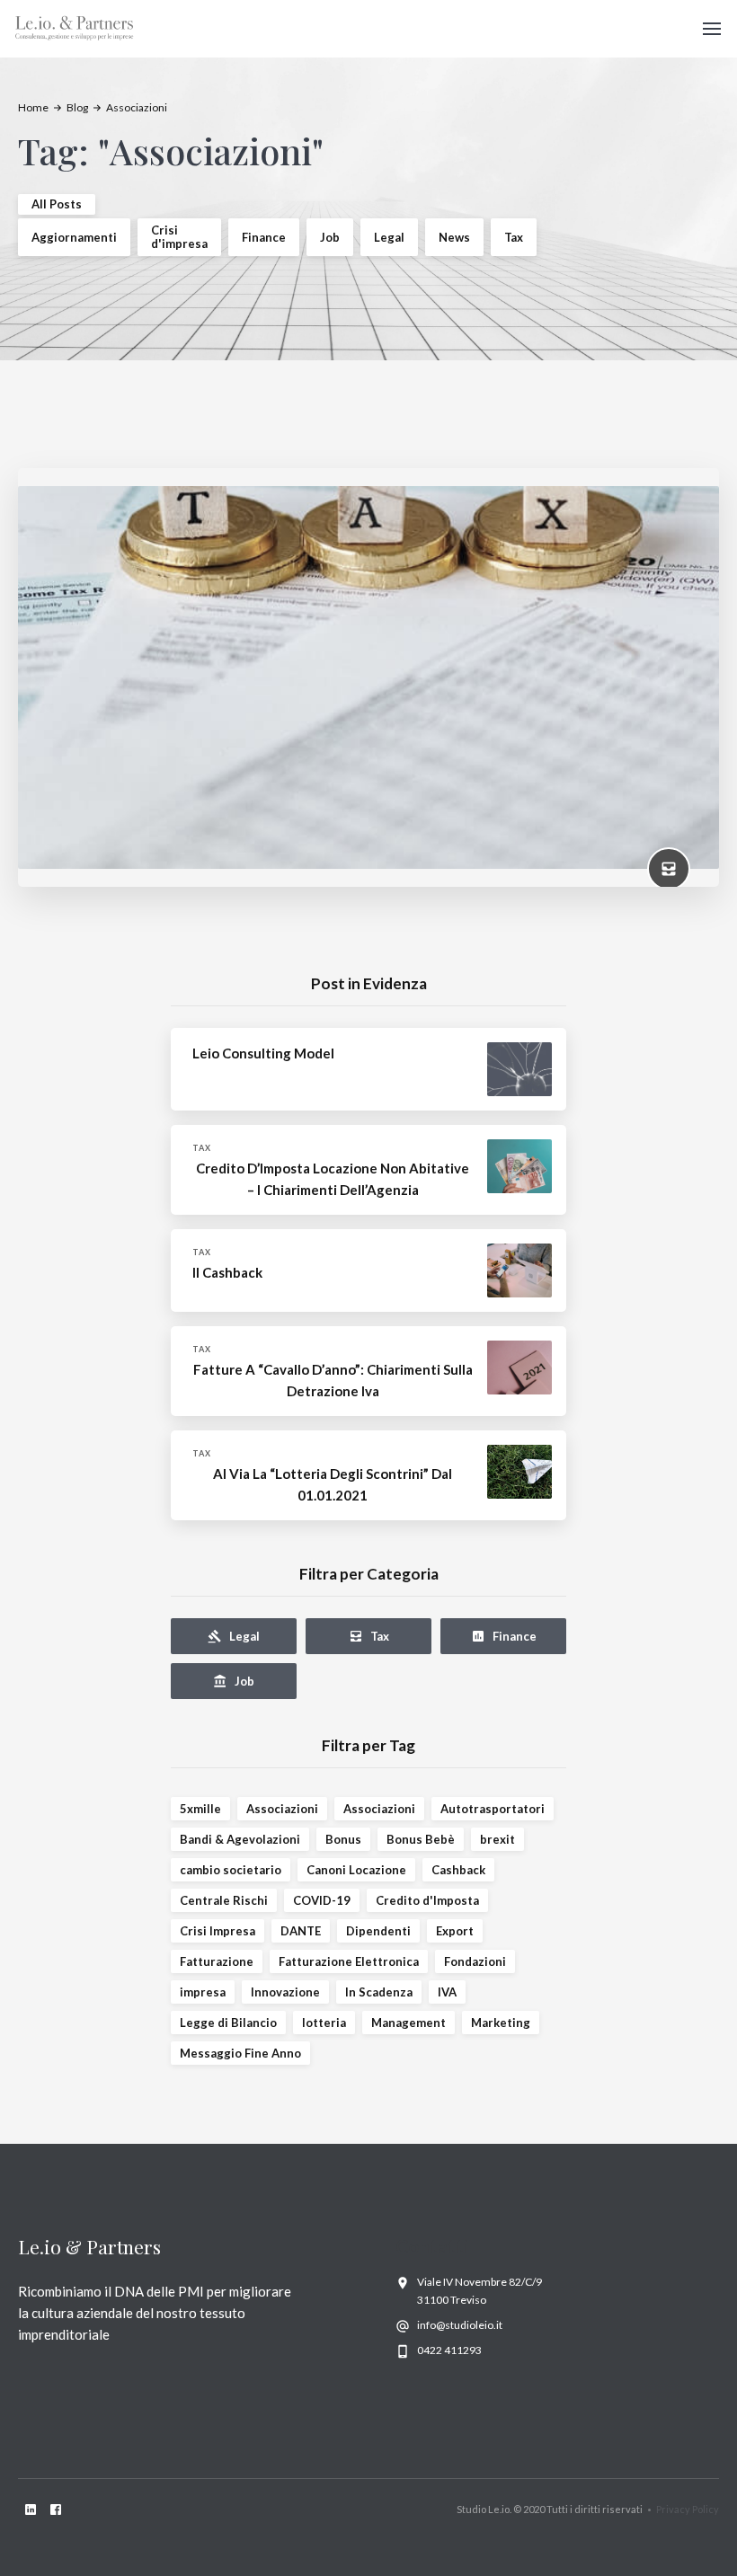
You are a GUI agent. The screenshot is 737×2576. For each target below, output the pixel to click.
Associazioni (282, 1809)
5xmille (200, 1809)
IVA (447, 1992)
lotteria (324, 2023)
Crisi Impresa (218, 1931)
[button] (712, 29)
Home (33, 107)
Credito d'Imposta (427, 1900)
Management (408, 2023)
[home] (74, 28)
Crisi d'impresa (179, 237)
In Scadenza (379, 1992)
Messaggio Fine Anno (240, 2053)
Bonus (343, 1839)
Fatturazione (217, 1961)
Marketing (501, 2023)
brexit (497, 1839)
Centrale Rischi (224, 1900)
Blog (77, 107)
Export (455, 1931)
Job (330, 237)
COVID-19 (322, 1900)
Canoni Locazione (356, 1870)
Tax (514, 237)
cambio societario (231, 1870)
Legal (389, 237)
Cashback (458, 1870)
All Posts (57, 204)
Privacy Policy (688, 2509)
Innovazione (285, 1992)
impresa (203, 1992)
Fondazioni (475, 1961)
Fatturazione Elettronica (349, 1961)
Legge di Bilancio (228, 2023)
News (454, 237)
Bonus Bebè (421, 1839)
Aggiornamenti (74, 237)
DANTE (301, 1931)
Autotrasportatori (493, 1809)
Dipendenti (378, 1931)
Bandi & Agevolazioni (240, 1839)
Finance (264, 237)
